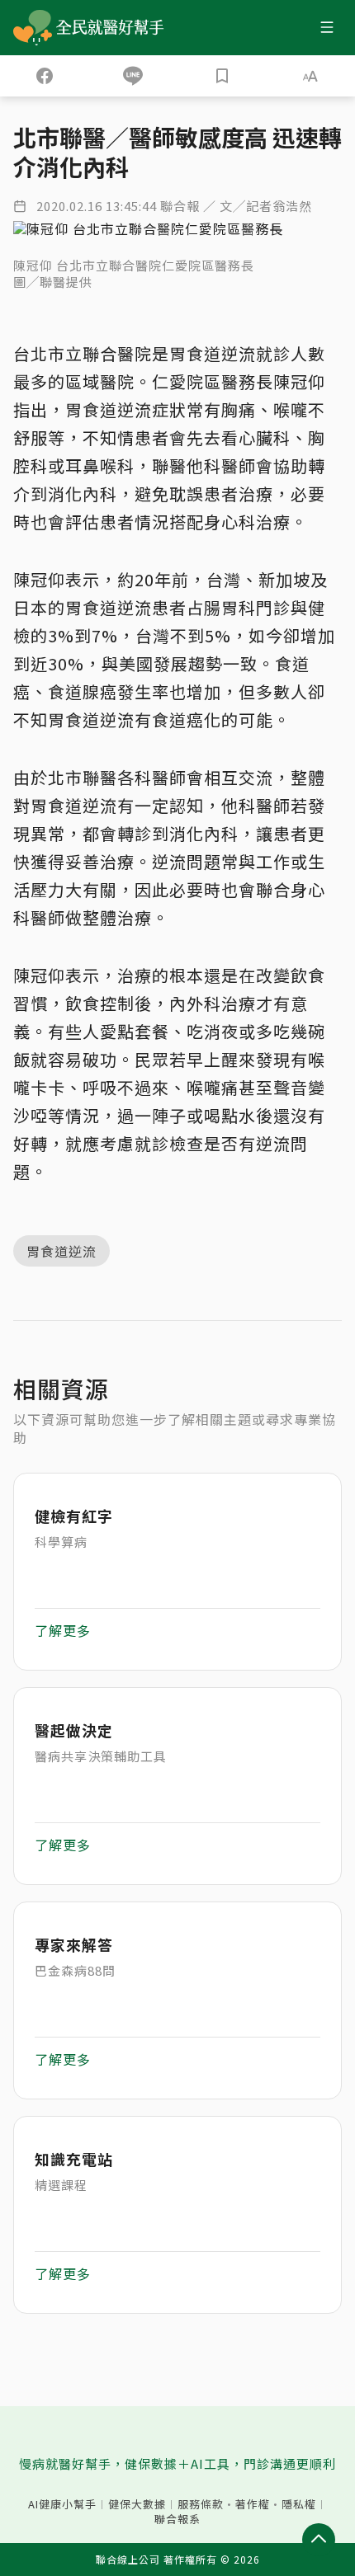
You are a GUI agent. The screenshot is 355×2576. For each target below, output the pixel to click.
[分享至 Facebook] (45, 76)
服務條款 (201, 2504)
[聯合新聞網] (33, 28)
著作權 (253, 2504)
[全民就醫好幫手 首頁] (113, 27)
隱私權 (299, 2504)
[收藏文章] (222, 76)
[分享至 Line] (134, 76)
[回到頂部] (319, 2540)
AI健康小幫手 (62, 2504)
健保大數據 (137, 2504)
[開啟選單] (327, 27)
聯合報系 (177, 2519)
